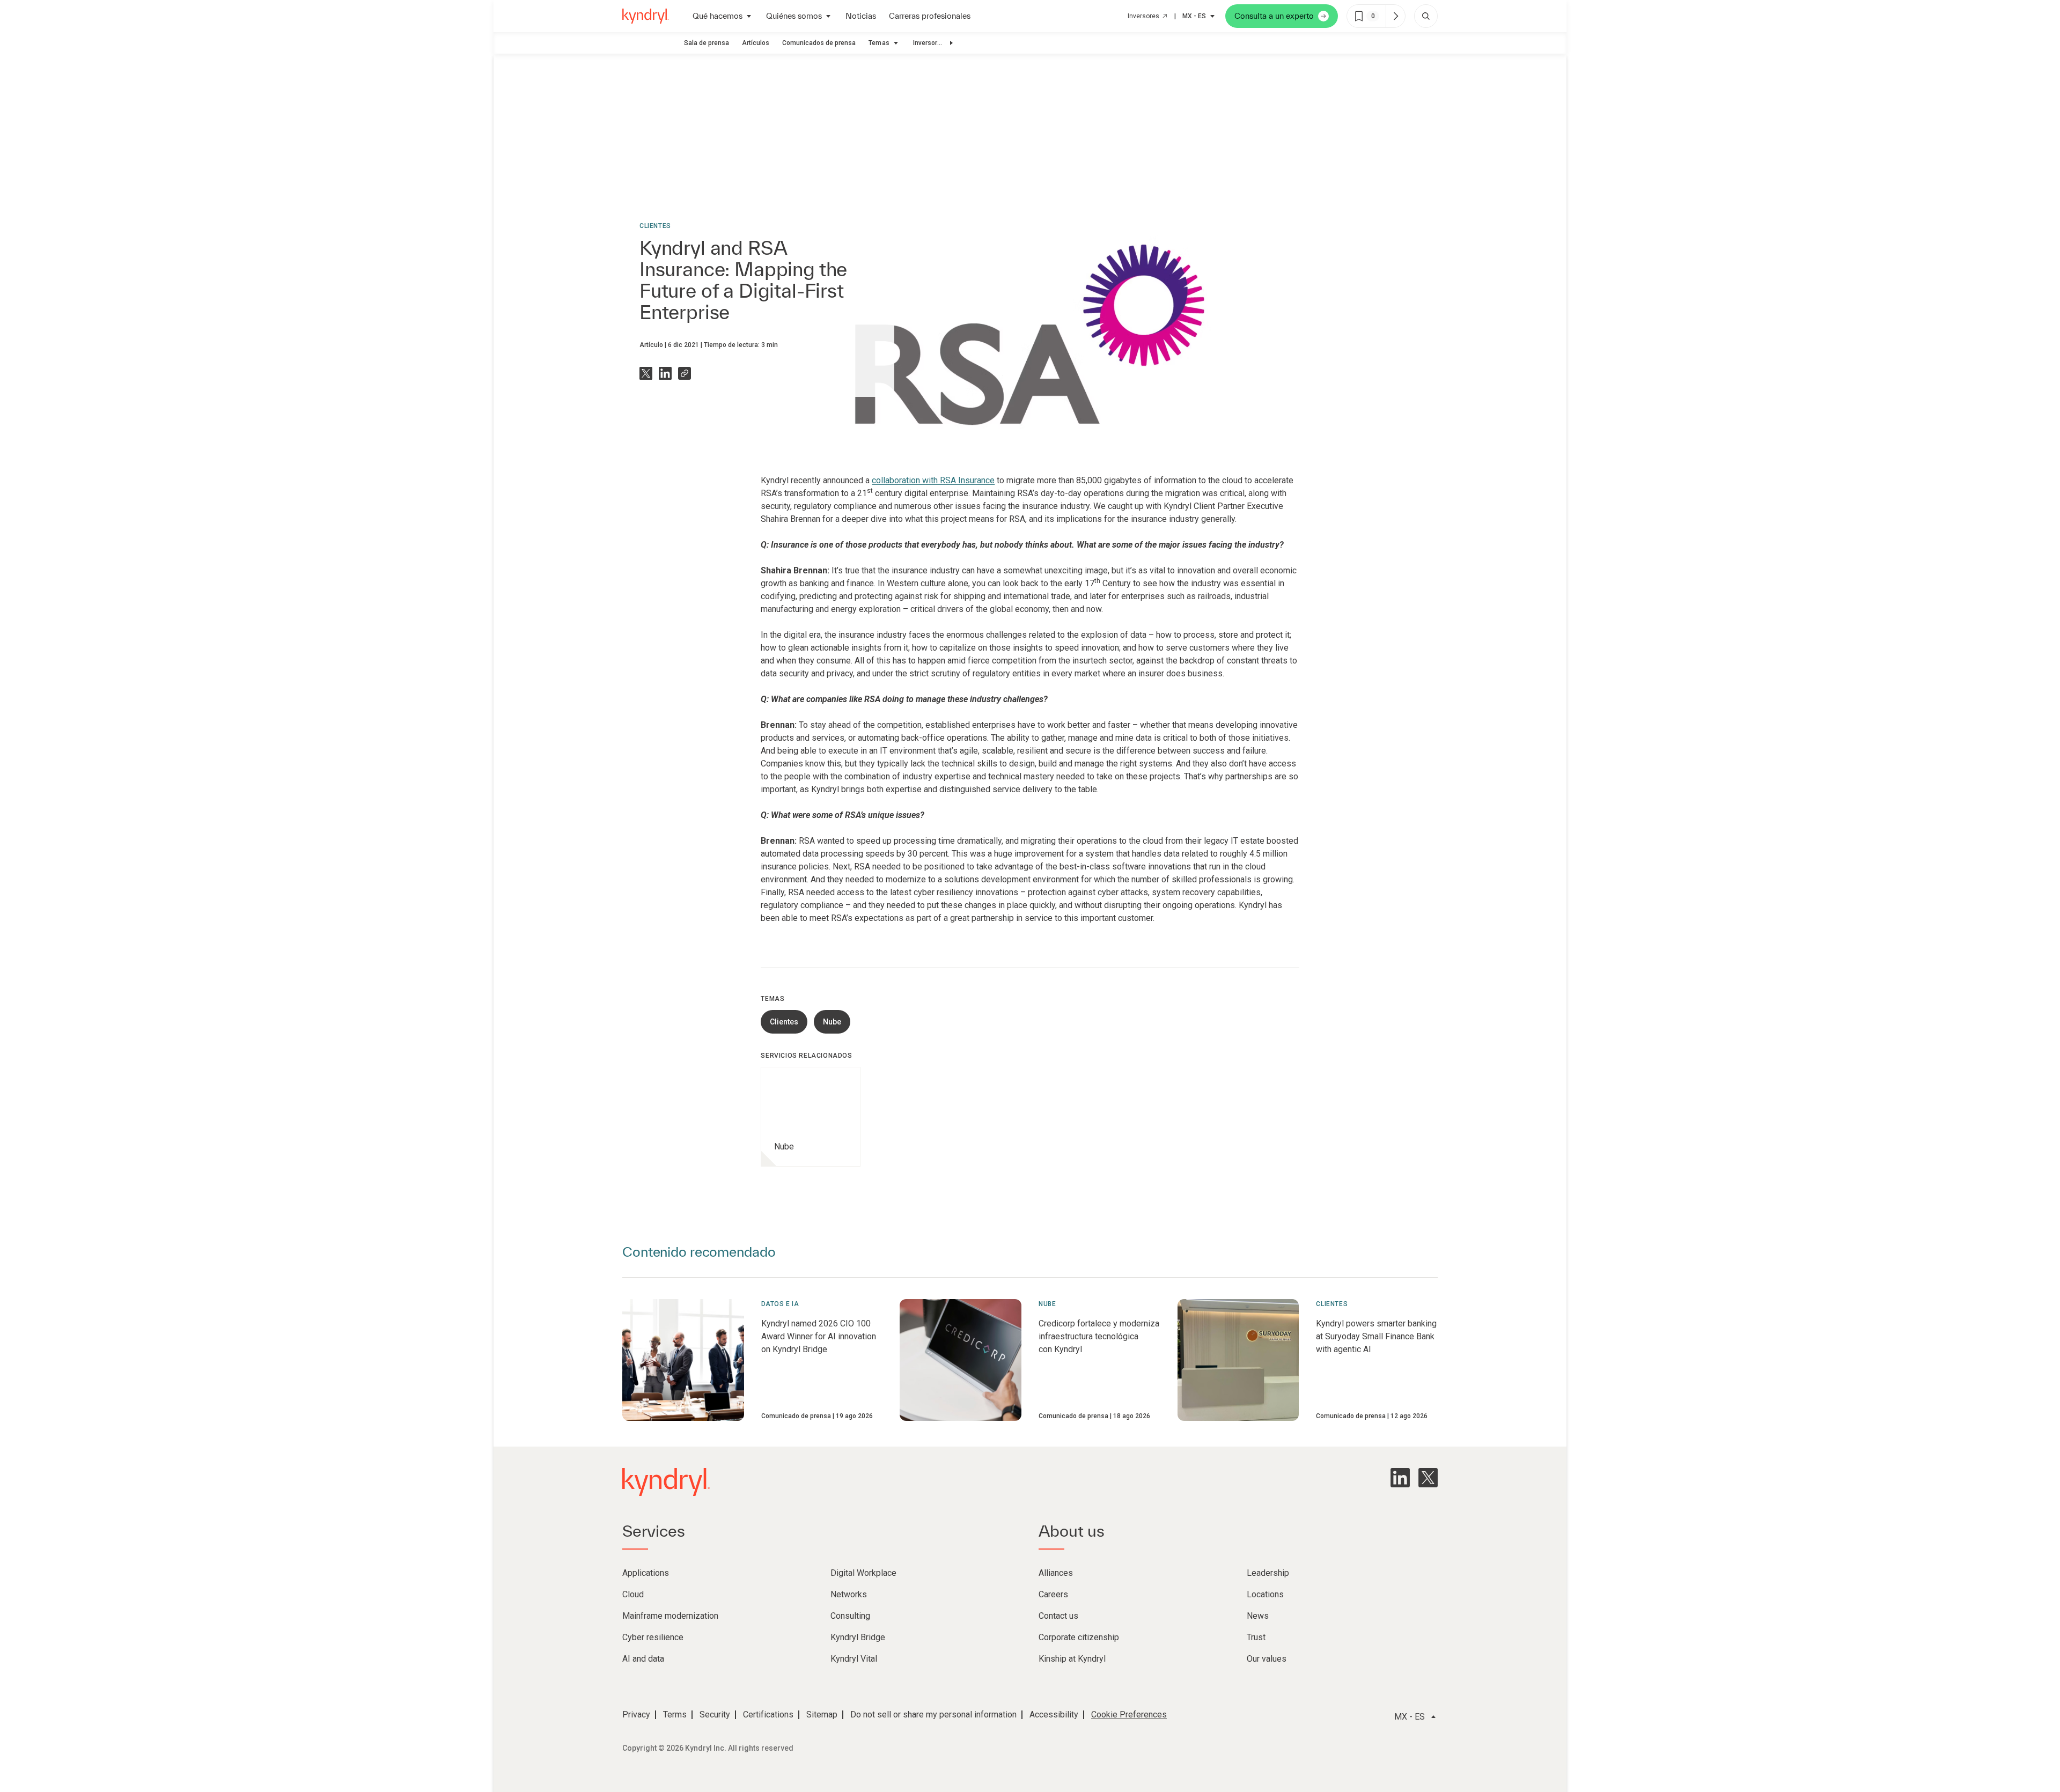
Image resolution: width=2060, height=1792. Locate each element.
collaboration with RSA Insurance (933, 480)
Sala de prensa (707, 43)
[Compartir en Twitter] (646, 373)
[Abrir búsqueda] (1426, 16)
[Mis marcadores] (1395, 16)
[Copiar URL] (685, 373)
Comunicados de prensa (819, 43)
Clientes (655, 226)
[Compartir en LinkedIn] (665, 373)
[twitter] (1428, 1478)
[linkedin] (1400, 1478)
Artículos (756, 43)
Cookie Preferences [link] (1129, 1714)
